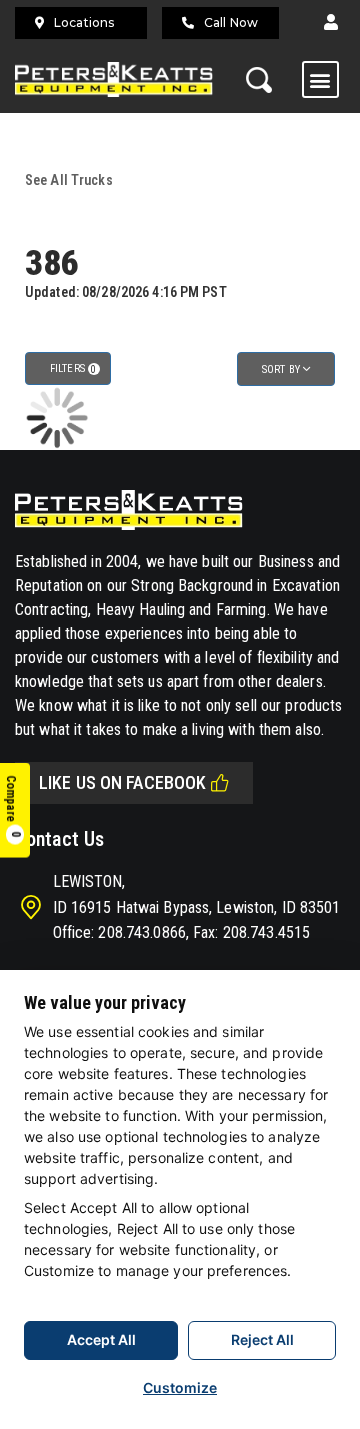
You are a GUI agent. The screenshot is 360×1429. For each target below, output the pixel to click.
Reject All (262, 1339)
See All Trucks (69, 180)
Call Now (231, 22)
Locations (84, 22)
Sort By (282, 369)
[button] (331, 23)
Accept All (101, 1339)
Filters (73, 368)
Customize (180, 1387)
